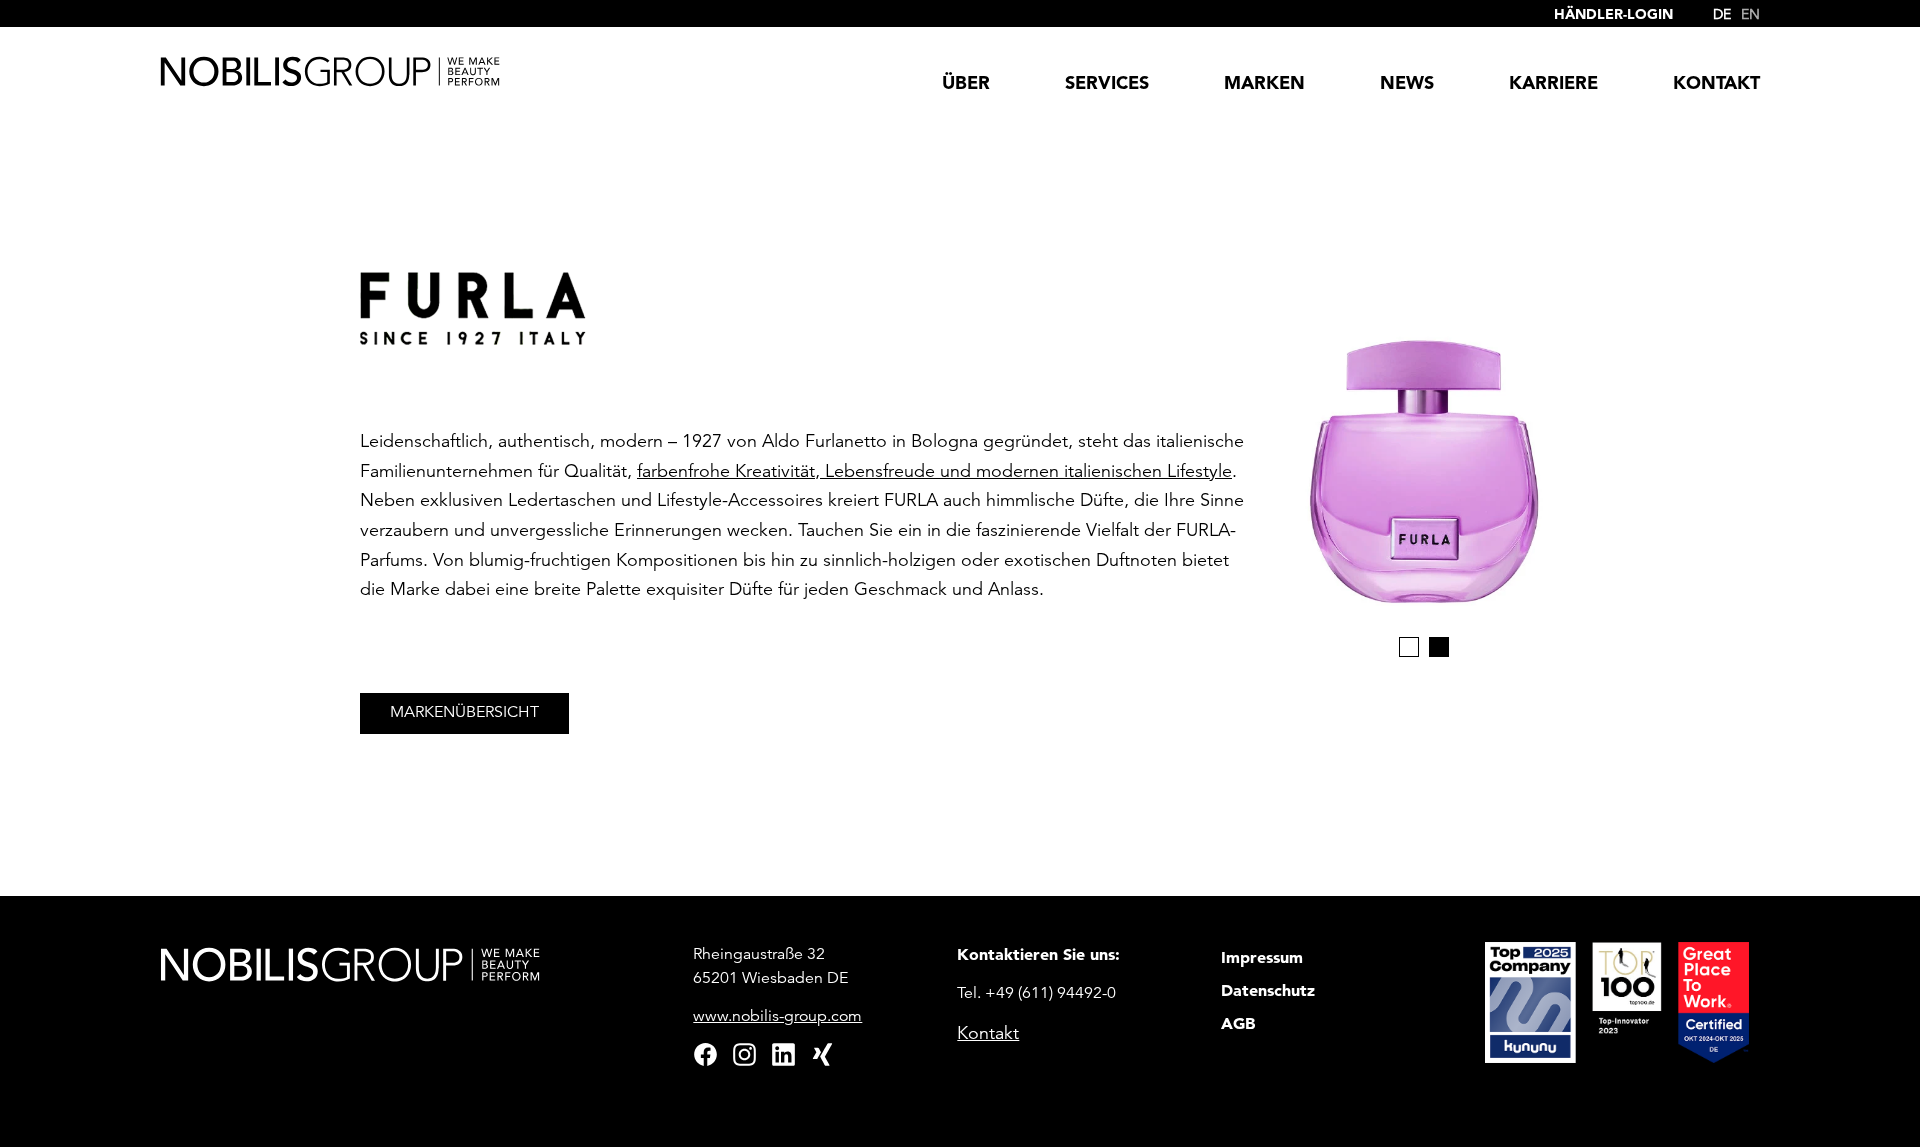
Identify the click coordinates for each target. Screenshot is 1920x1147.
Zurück (1332, 392)
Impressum (1262, 957)
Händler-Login (1613, 14)
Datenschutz (1268, 990)
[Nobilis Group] (330, 71)
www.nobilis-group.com (777, 1016)
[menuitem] (1717, 9)
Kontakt (988, 1033)
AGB (1238, 1023)
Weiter (1515, 392)
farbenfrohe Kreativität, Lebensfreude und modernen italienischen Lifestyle (934, 471)
